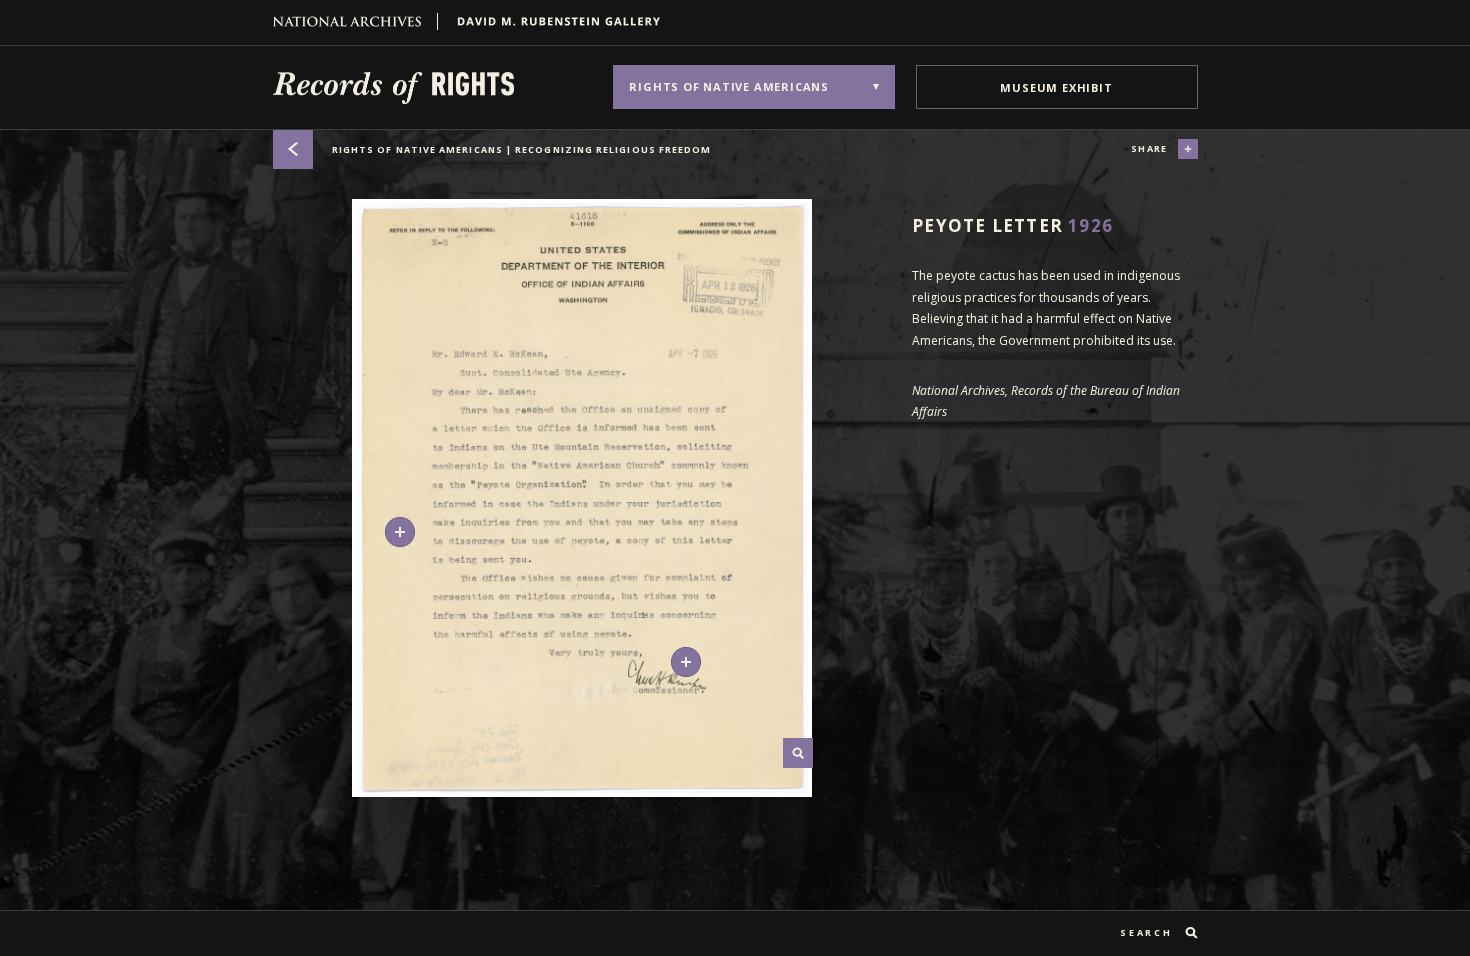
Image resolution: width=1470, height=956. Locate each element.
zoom (798, 753)
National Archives (355, 21)
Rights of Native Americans (522, 149)
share (1149, 148)
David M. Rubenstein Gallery (551, 21)
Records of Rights (393, 87)
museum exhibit (1056, 87)
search (1146, 932)
